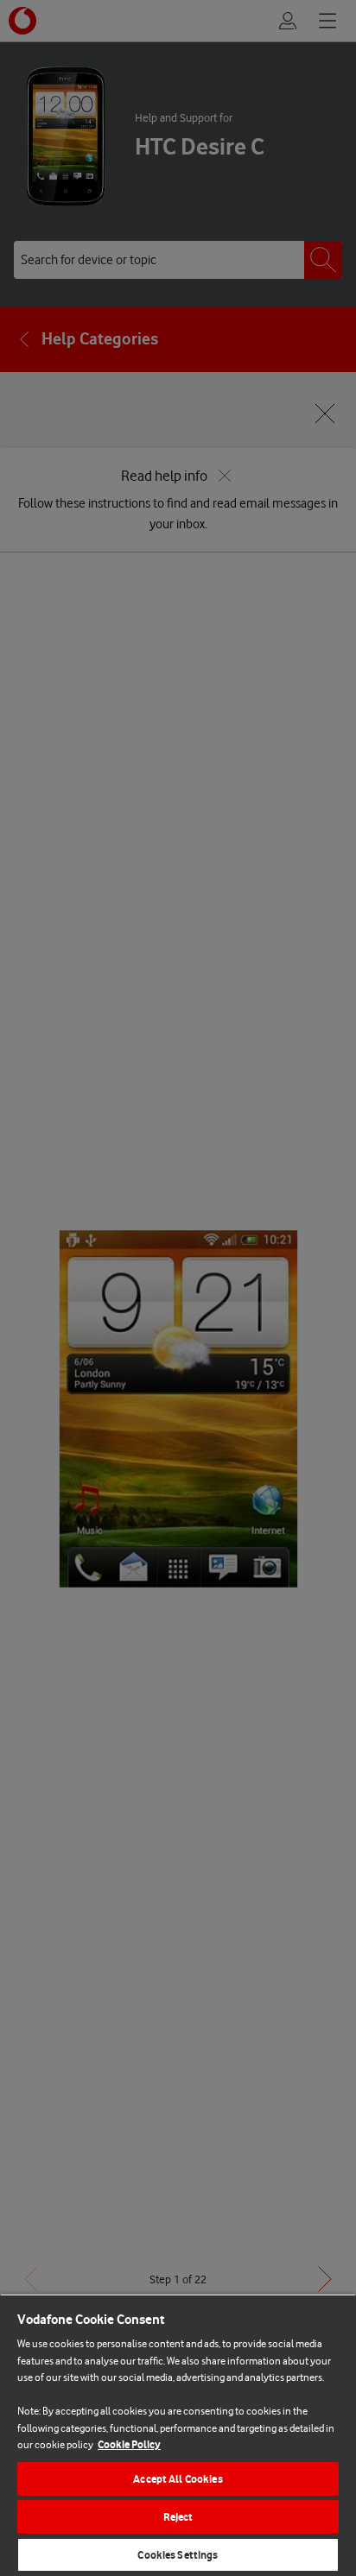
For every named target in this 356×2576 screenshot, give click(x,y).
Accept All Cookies (178, 2479)
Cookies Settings (178, 2555)
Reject (178, 2517)
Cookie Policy (129, 2444)
